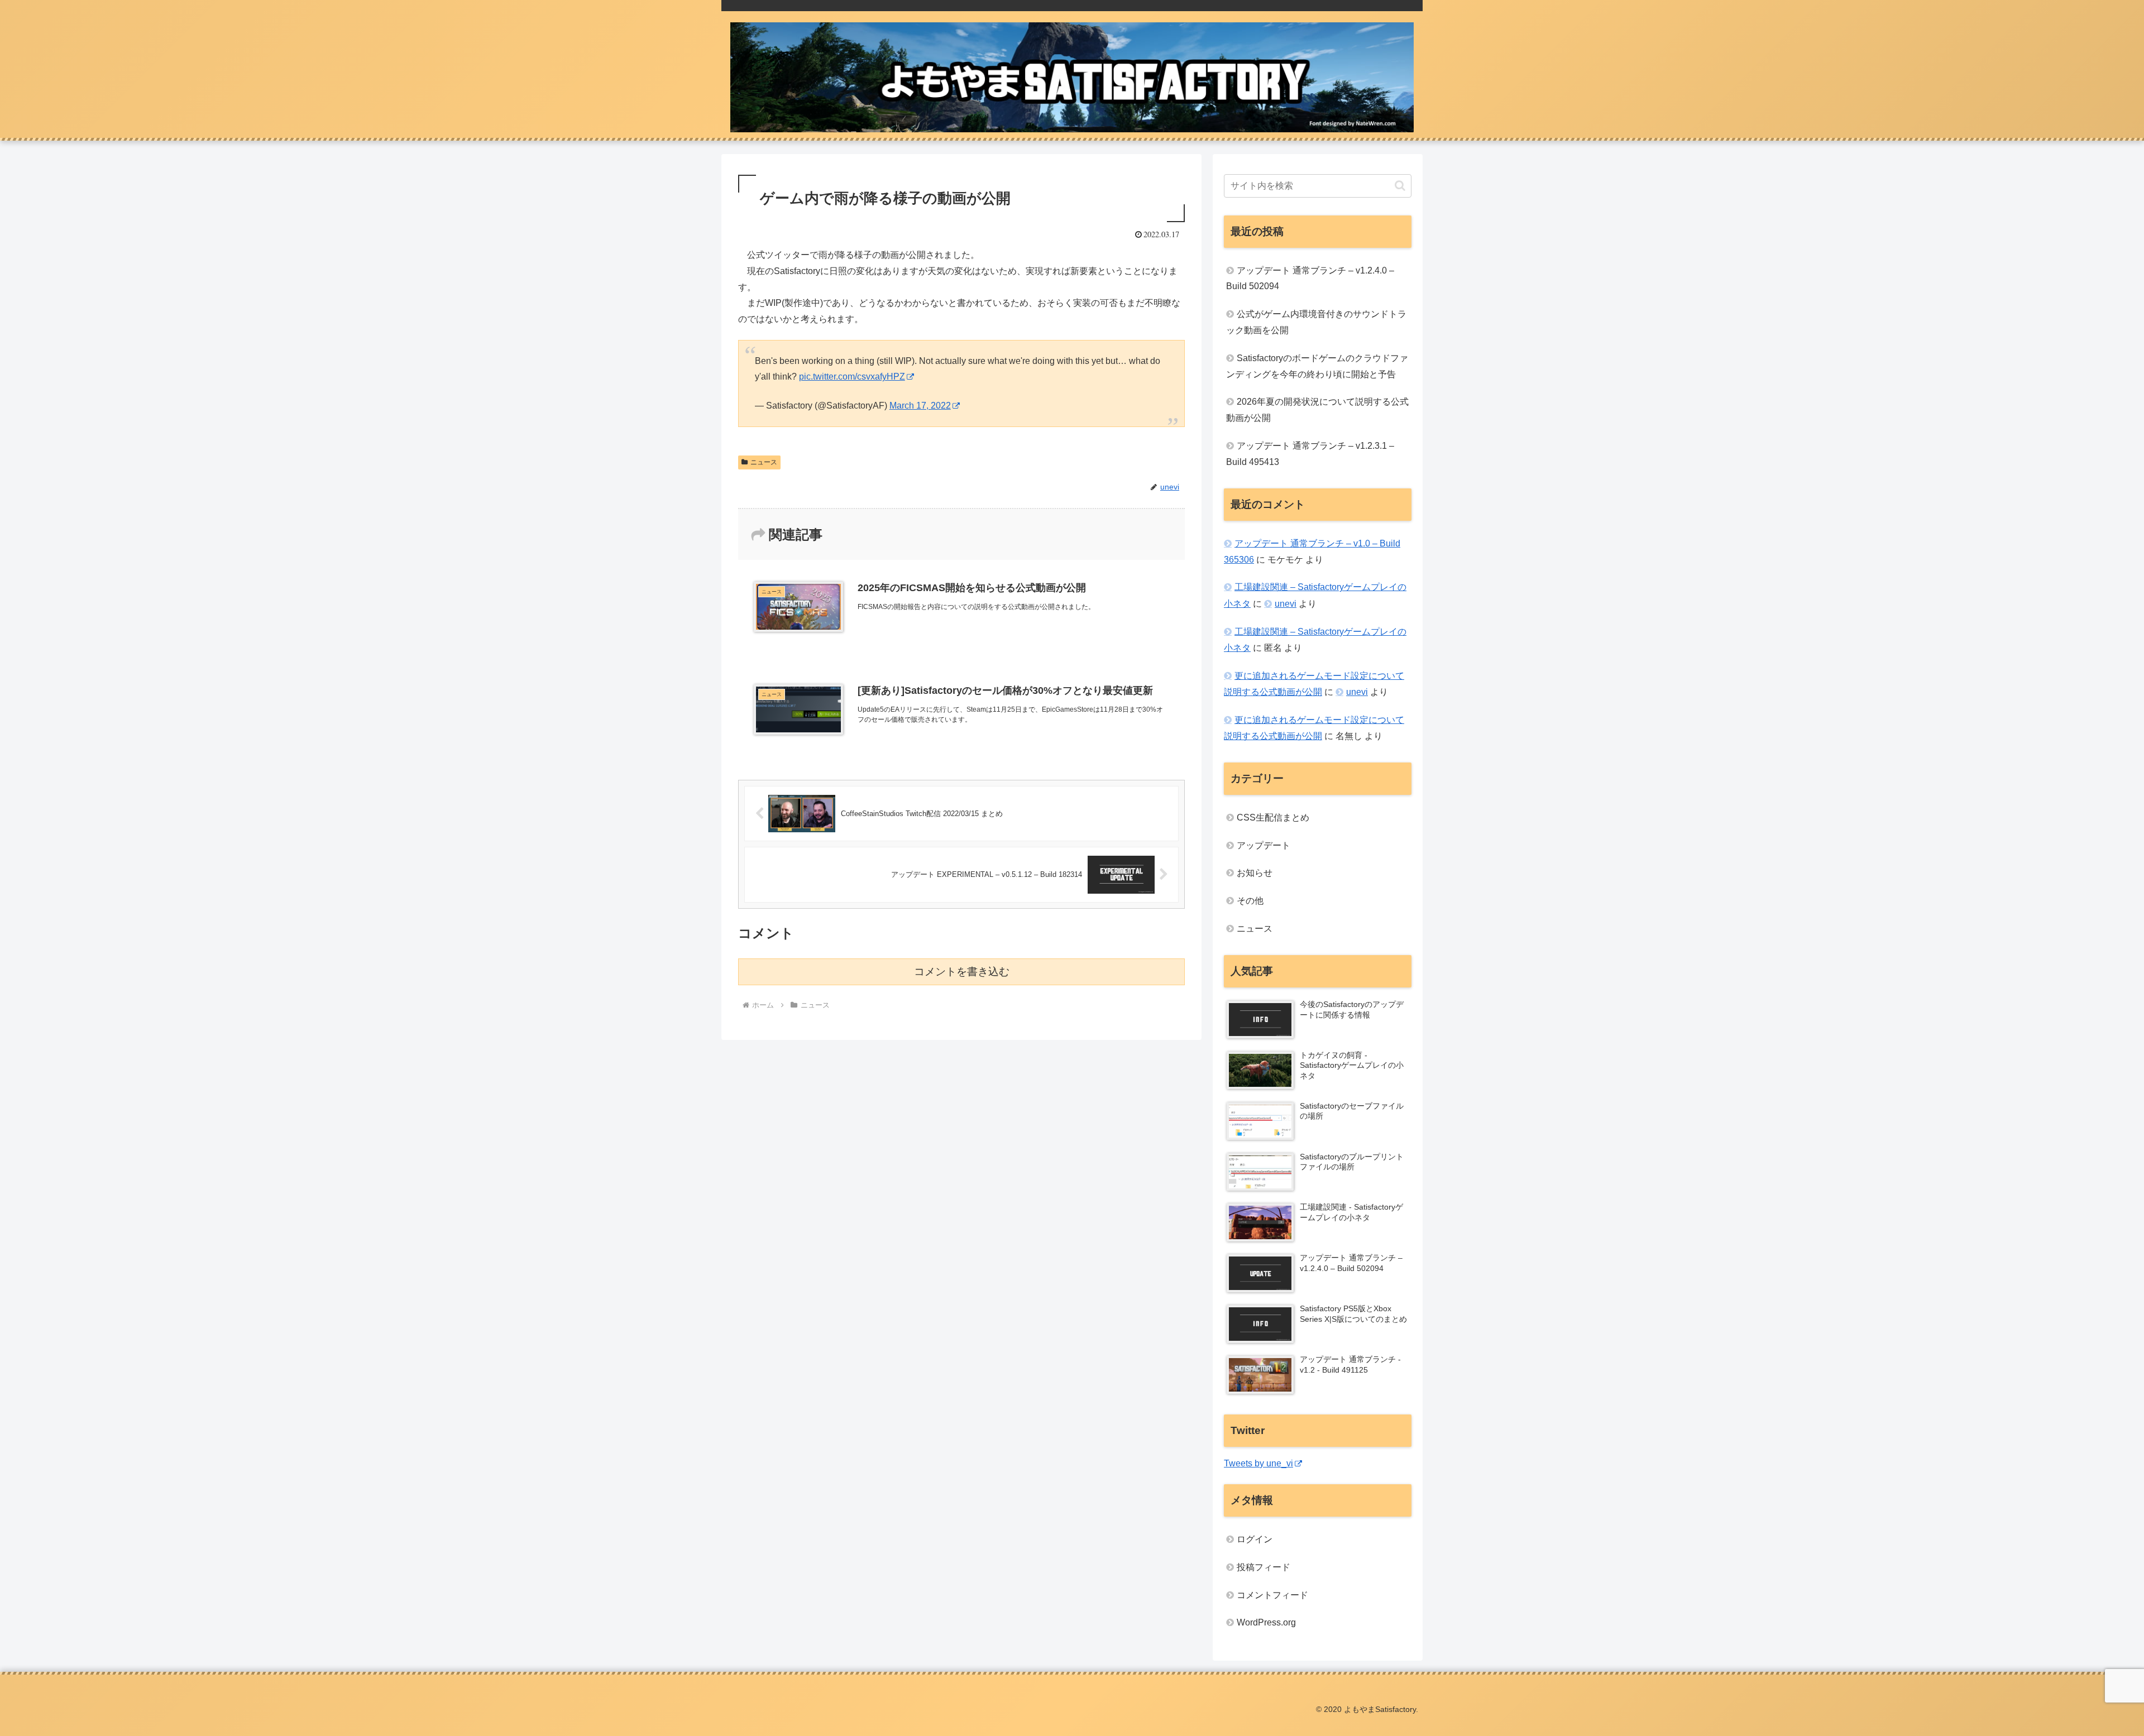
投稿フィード (1264, 1567)
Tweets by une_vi (1258, 1463)
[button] (1400, 186)
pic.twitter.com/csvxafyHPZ (852, 377)
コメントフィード (1272, 1595)
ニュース (764, 462)
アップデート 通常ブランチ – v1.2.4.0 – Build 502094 (1310, 279)
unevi (1286, 604)
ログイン (1255, 1539)
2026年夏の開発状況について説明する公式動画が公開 (1317, 410)
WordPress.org (1266, 1622)
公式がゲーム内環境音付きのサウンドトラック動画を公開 (1316, 322)
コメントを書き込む (962, 972)
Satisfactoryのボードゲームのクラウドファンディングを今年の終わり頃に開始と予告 (1317, 366)
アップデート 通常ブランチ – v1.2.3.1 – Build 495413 (1310, 454)
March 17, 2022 (920, 406)
